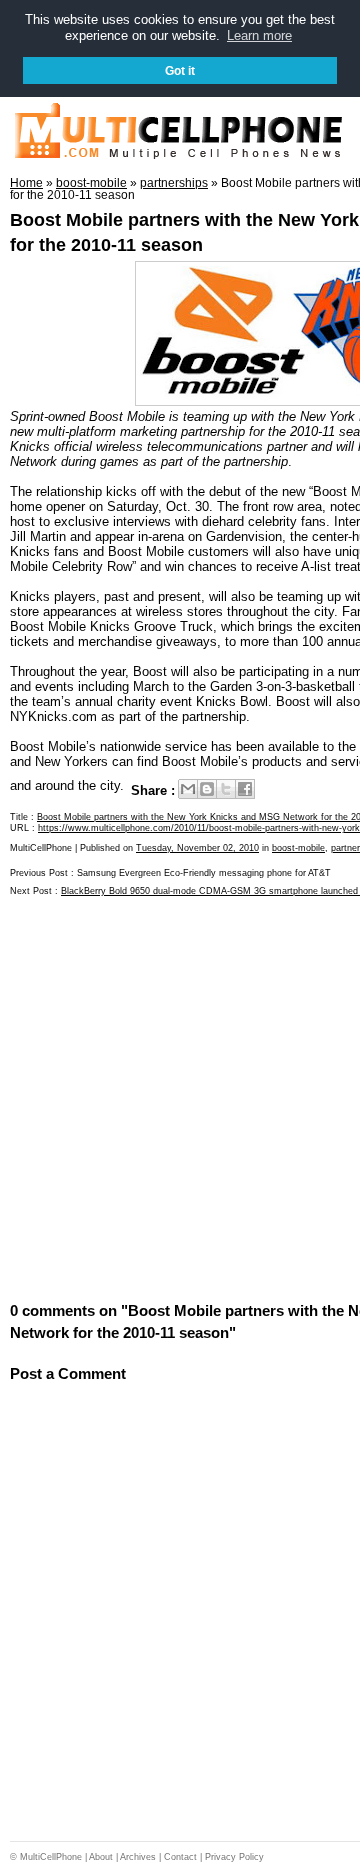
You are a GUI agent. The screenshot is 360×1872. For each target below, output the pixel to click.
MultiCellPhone (51, 1857)
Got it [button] (180, 70)
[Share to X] (226, 789)
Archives (138, 1857)
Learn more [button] (259, 35)
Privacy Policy (234, 1857)
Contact (180, 1857)
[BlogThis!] (207, 789)
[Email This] (188, 789)
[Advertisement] (180, 1098)
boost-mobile (298, 848)
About (101, 1857)
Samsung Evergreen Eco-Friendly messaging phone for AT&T (204, 873)
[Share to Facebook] (245, 789)
